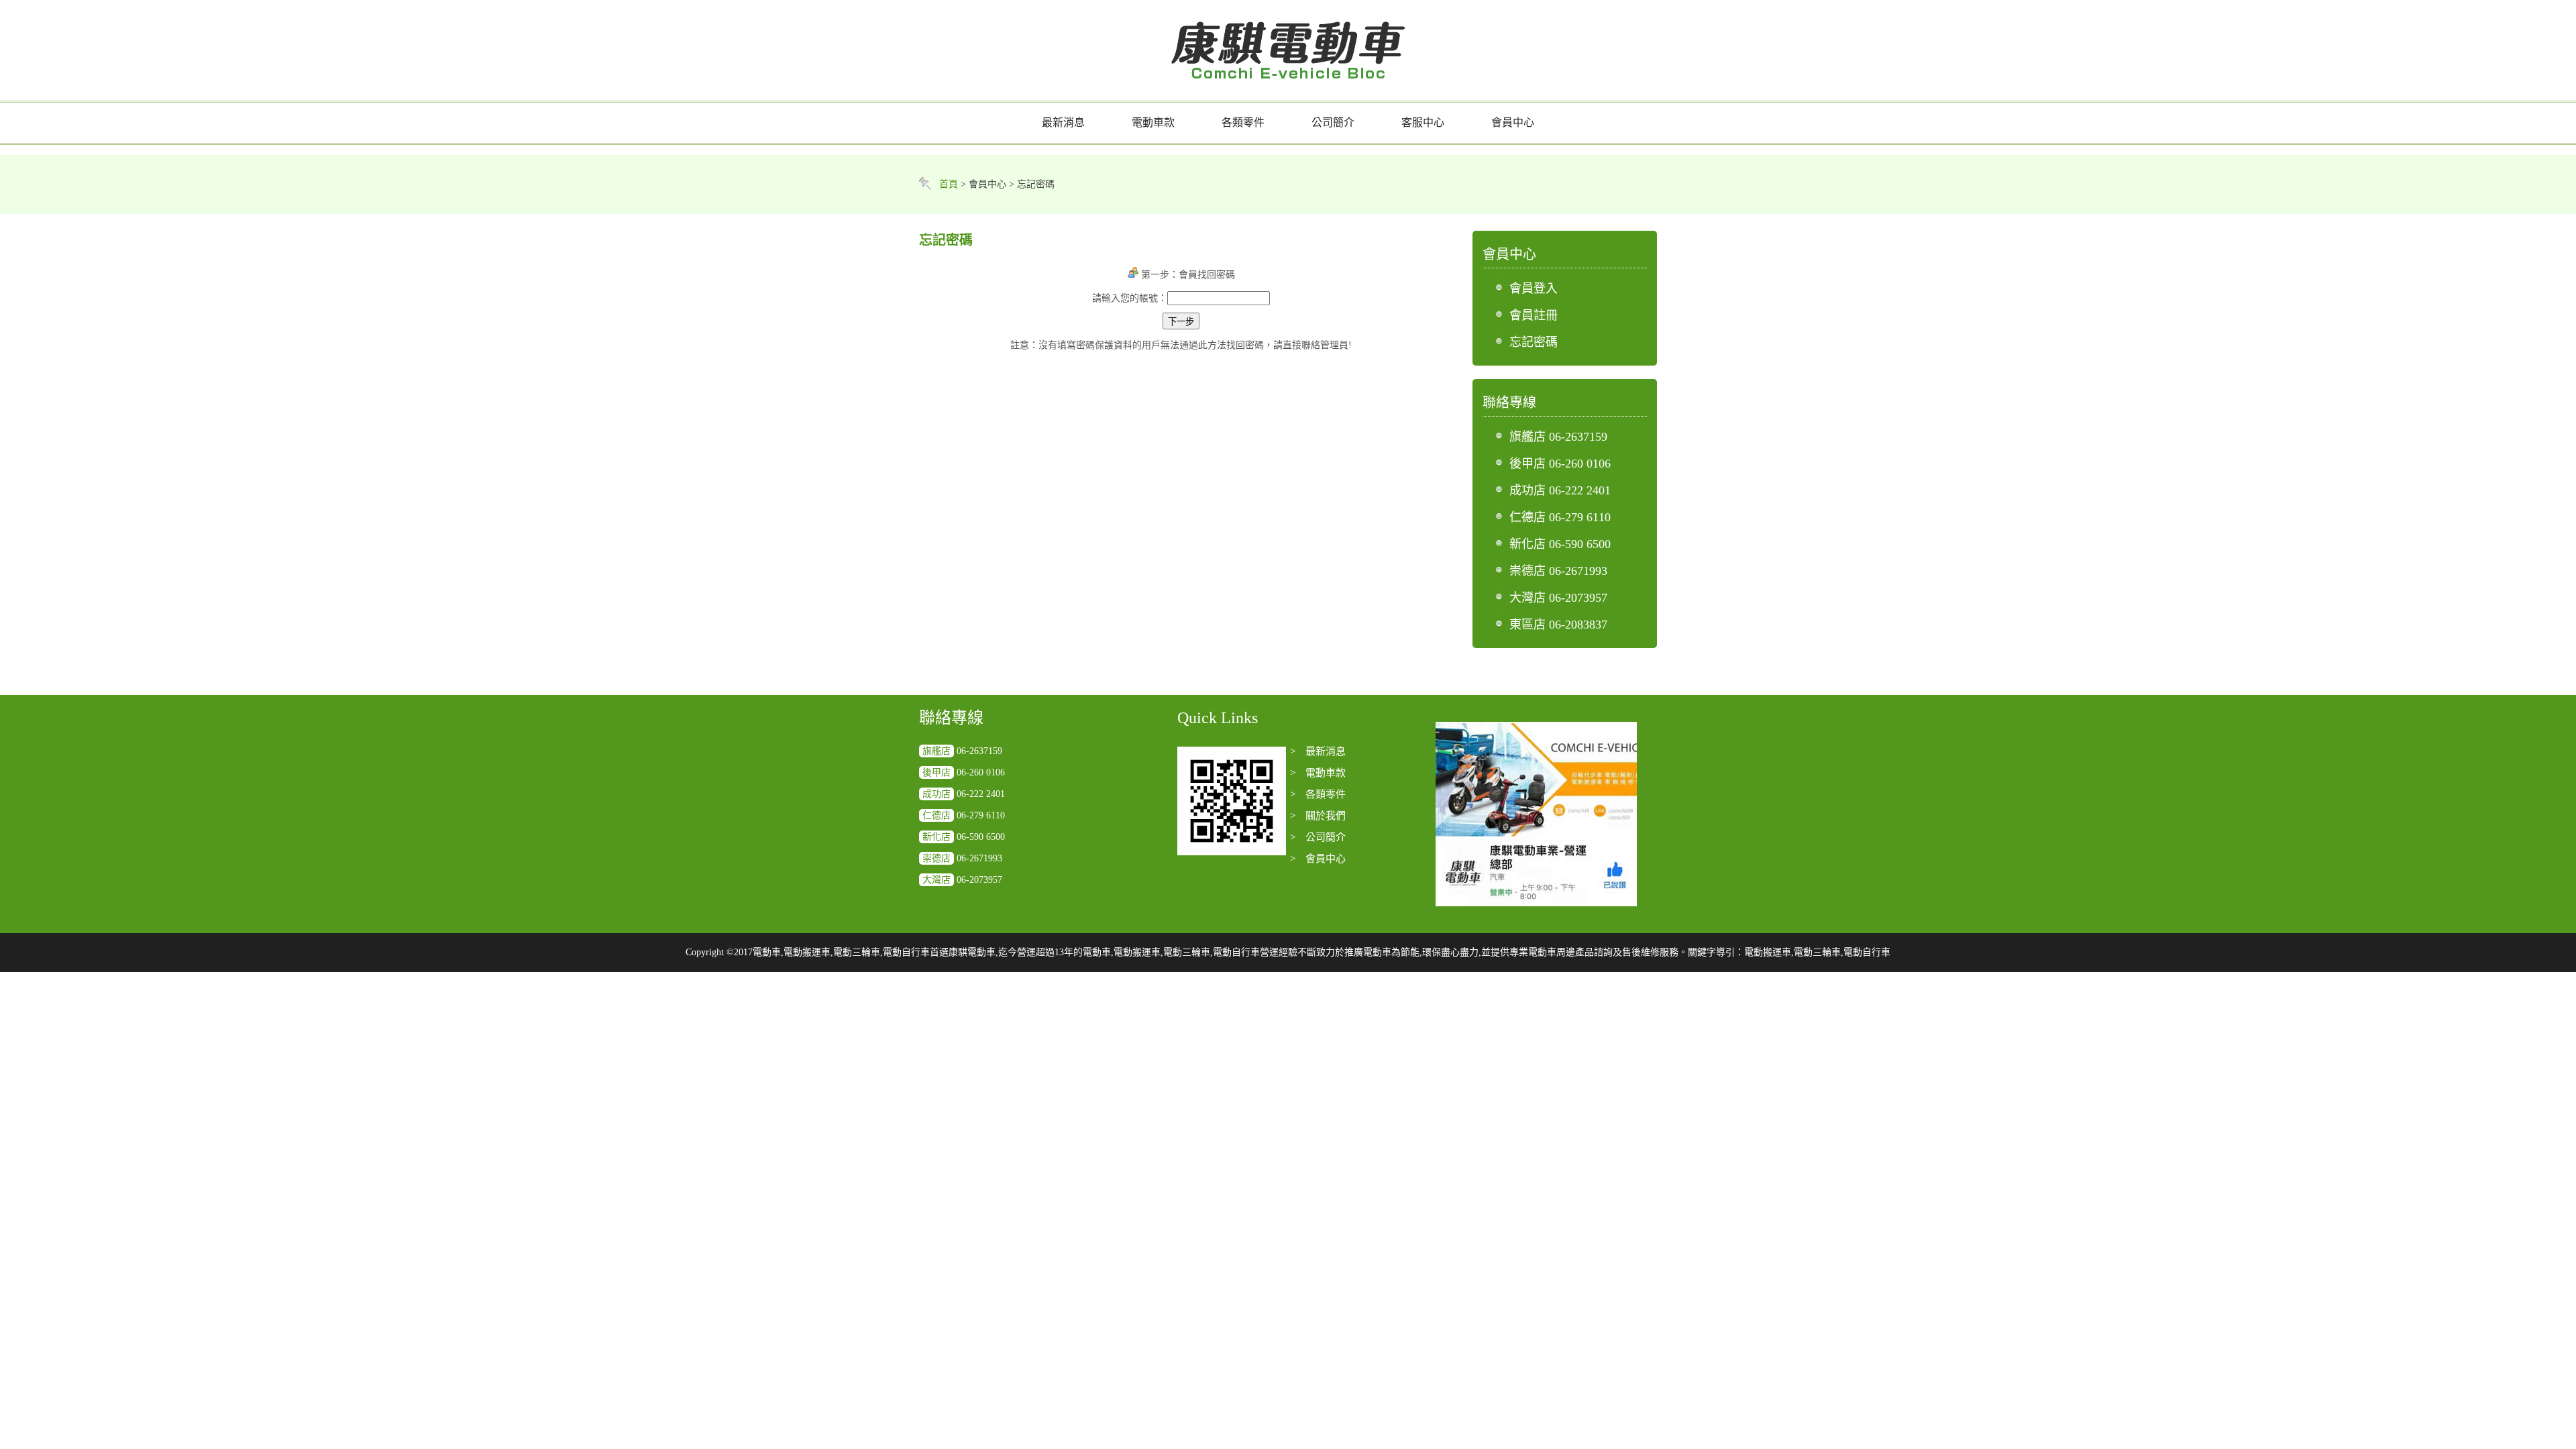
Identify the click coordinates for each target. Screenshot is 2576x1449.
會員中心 (1513, 122)
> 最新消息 (1318, 751)
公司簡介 (1333, 122)
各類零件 (1243, 122)
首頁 (949, 184)
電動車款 (1153, 122)
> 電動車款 (1318, 773)
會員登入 (1534, 288)
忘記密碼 (1534, 342)
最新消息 (1063, 122)
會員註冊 (1534, 315)
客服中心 (1423, 122)
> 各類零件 (1318, 794)
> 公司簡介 (1318, 837)
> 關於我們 (1318, 816)
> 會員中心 (1318, 859)
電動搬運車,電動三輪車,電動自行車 (1817, 952)
